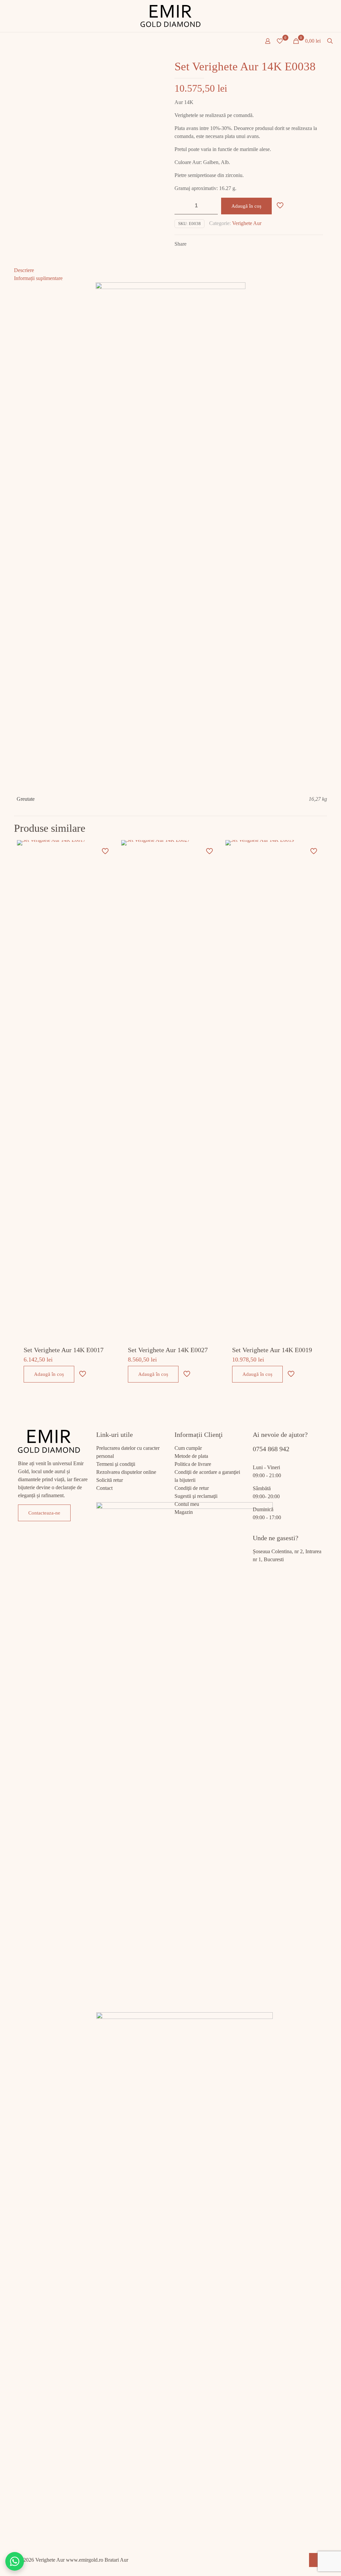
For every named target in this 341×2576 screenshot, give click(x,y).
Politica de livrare (193, 1464)
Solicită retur (110, 1480)
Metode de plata (191, 1456)
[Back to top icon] (316, 2560)
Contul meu (187, 1504)
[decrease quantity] (182, 206)
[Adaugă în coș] (106, 849)
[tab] (170, 270)
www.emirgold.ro (85, 2560)
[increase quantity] (210, 206)
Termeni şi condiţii (116, 1464)
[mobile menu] (6, 42)
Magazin (184, 1512)
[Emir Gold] (170, 16)
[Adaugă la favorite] (106, 878)
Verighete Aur (247, 223)
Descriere (24, 270)
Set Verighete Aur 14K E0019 (272, 1350)
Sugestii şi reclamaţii (196, 1496)
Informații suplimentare (38, 278)
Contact (104, 1488)
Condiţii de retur (192, 1488)
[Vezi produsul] (106, 864)
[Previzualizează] (106, 892)
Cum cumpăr (188, 1448)
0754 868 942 (271, 1449)
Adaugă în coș (246, 206)
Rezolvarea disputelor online (126, 1472)
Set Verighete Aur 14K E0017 (64, 1350)
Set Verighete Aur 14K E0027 (168, 1350)
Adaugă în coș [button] (49, 1374)
